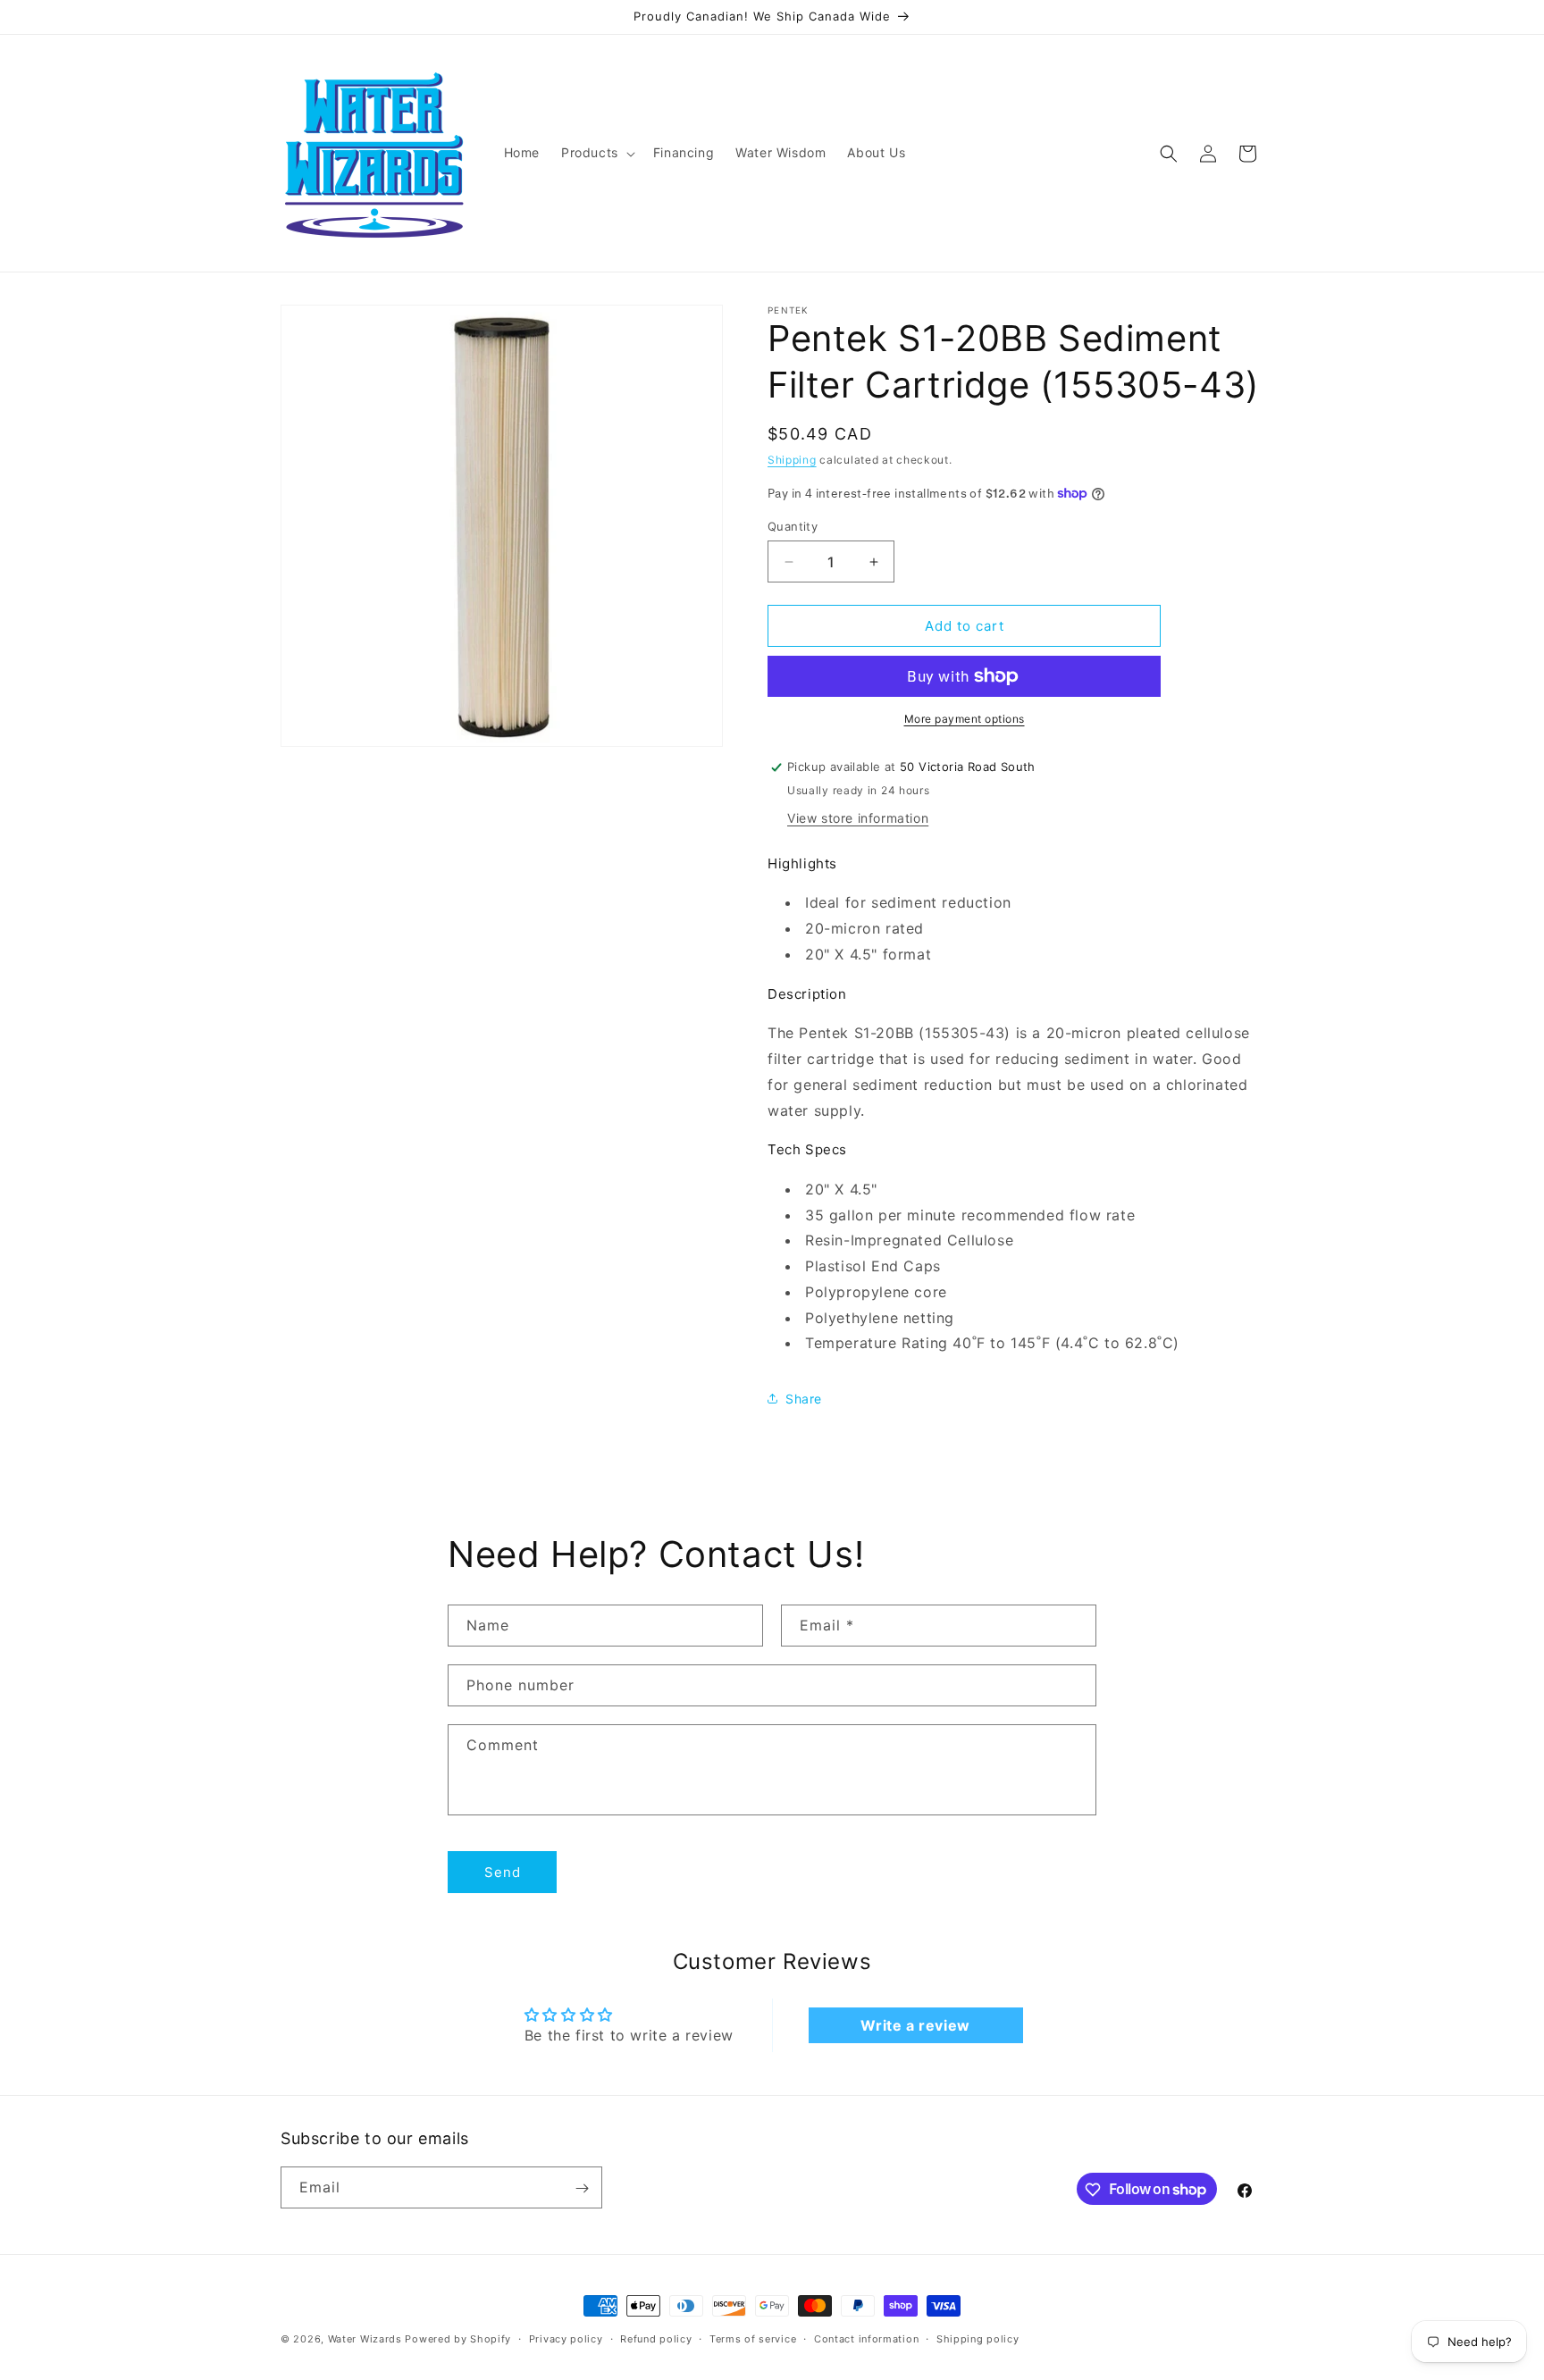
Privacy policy (566, 2338)
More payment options (965, 719)
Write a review (915, 2025)
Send (503, 1872)
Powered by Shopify (458, 2339)
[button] (596, 153)
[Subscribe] (582, 2188)
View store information (858, 818)
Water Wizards (365, 2339)
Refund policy (656, 2338)
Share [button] (804, 1399)
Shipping (792, 460)
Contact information (866, 2338)
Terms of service (753, 2338)
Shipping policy (978, 2338)
